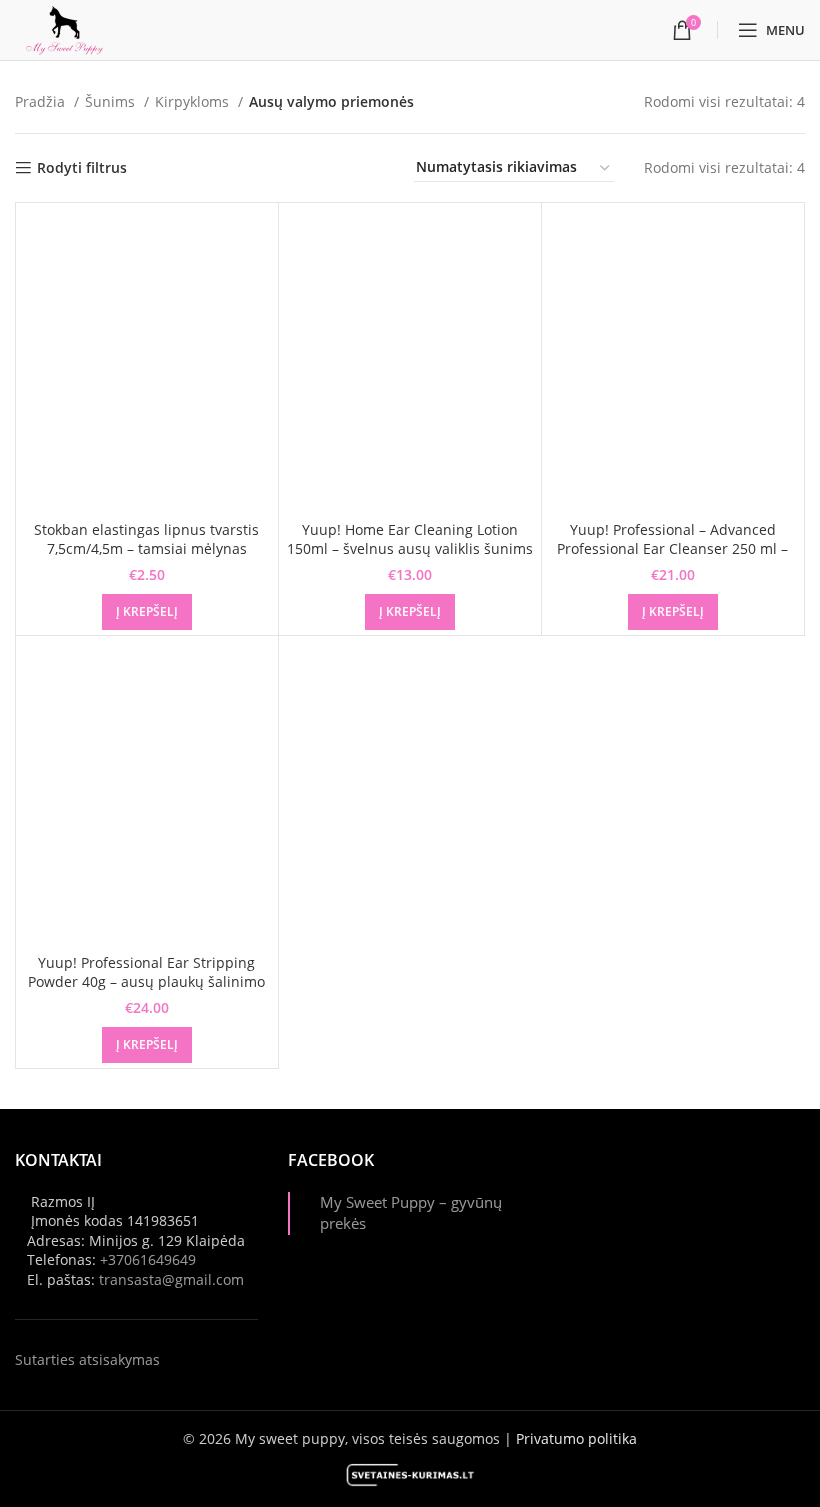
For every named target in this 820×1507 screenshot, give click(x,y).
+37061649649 (148, 1259)
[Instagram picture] (600, 1187)
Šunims (112, 101)
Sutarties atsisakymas (87, 1359)
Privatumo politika (576, 1438)
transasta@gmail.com (171, 1279)
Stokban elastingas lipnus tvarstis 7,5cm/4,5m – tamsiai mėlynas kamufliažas (146, 549)
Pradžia (42, 101)
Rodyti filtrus (82, 168)
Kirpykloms (194, 101)
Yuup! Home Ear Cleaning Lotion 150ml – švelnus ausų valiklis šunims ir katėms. (410, 549)
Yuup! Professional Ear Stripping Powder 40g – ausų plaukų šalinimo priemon (146, 982)
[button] (147, 612)
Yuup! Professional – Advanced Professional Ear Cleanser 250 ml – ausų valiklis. (672, 549)
